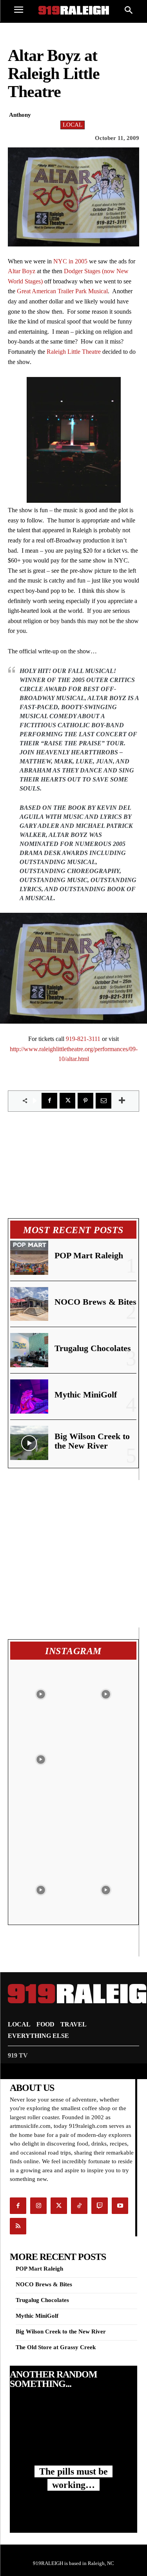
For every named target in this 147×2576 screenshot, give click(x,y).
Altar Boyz (22, 271)
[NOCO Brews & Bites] (29, 1304)
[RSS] (18, 2226)
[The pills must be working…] (73, 2434)
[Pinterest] (85, 1101)
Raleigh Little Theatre (74, 352)
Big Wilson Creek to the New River (92, 1441)
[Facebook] (49, 1101)
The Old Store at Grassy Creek (56, 2347)
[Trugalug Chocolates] (29, 1350)
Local (73, 125)
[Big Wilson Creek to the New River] (29, 1443)
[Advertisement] (73, 1554)
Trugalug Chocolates (93, 1348)
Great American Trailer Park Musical (62, 291)
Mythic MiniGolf (86, 1395)
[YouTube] (120, 2206)
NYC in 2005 (70, 261)
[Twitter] (59, 2206)
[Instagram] (38, 2206)
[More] (122, 1101)
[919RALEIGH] (74, 10)
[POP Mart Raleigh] (29, 1258)
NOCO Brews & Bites (95, 1302)
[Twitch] (100, 2206)
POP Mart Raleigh (89, 1255)
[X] (67, 1101)
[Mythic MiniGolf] (29, 1396)
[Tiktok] (79, 2206)
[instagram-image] (41, 1692)
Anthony (20, 115)
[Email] (103, 1101)
